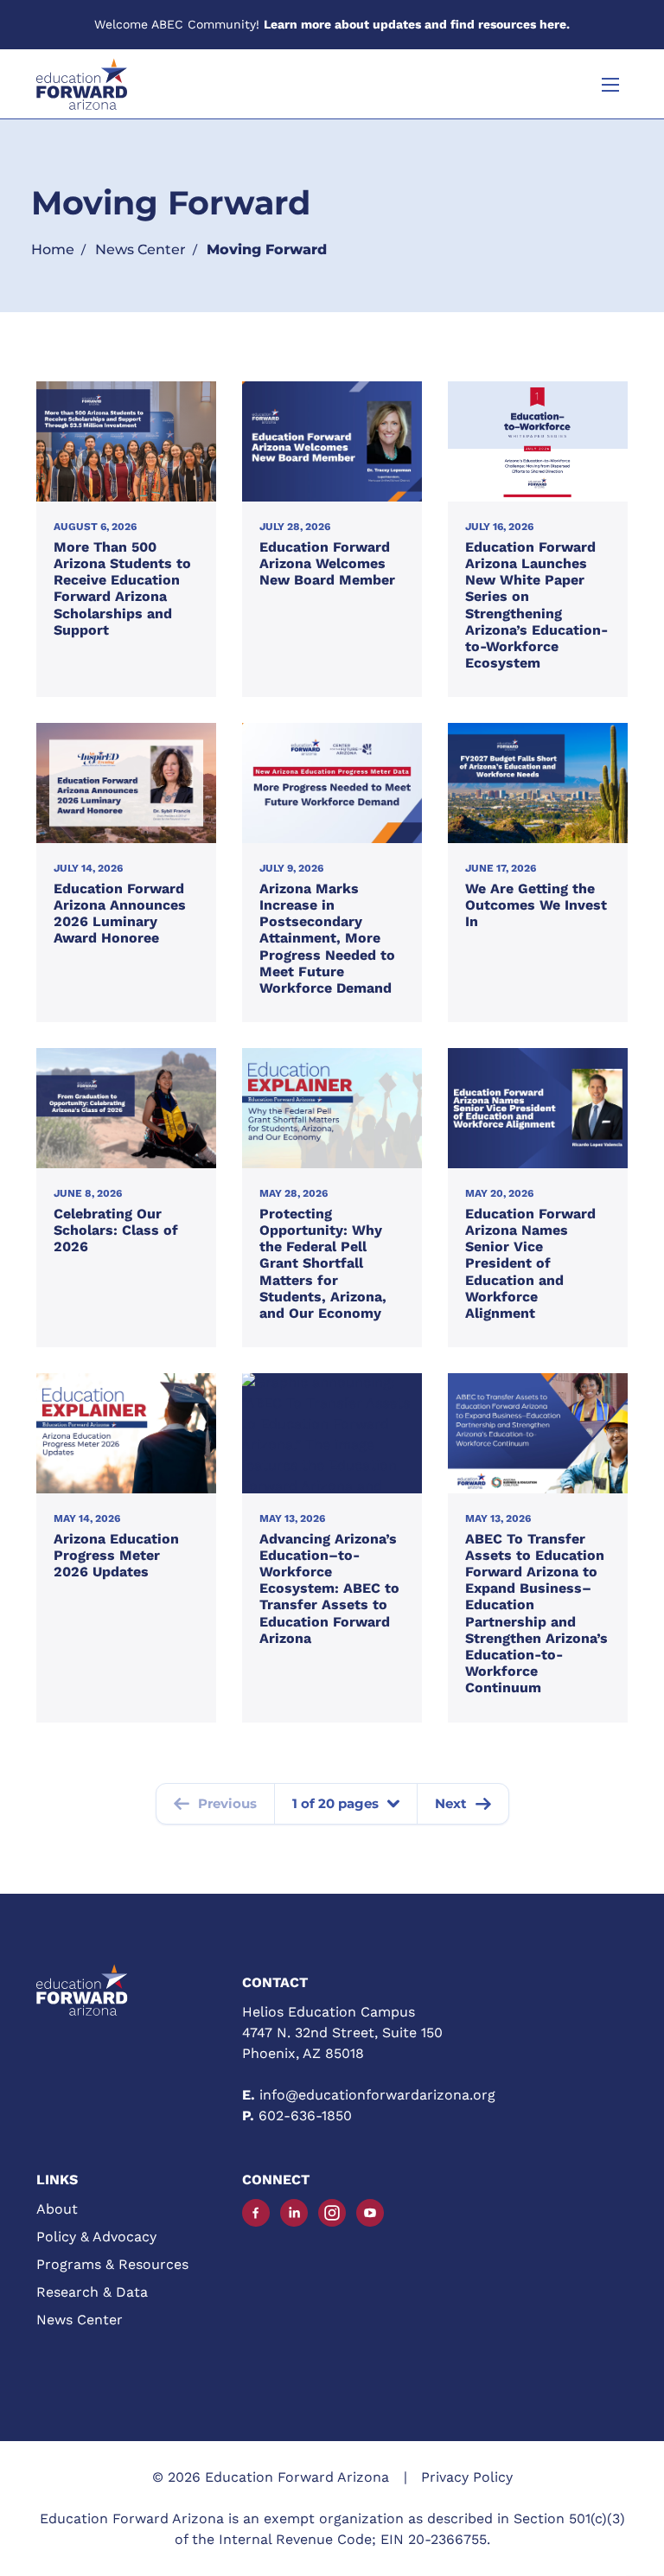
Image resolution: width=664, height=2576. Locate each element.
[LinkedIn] (294, 2213)
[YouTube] (370, 2213)
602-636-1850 (305, 2116)
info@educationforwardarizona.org (377, 2095)
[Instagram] (332, 2213)
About (57, 2209)
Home (53, 249)
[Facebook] (256, 2213)
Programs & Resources (112, 2264)
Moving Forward (267, 249)
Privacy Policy (467, 2477)
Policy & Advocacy (96, 2237)
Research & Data (92, 2292)
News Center (140, 249)
